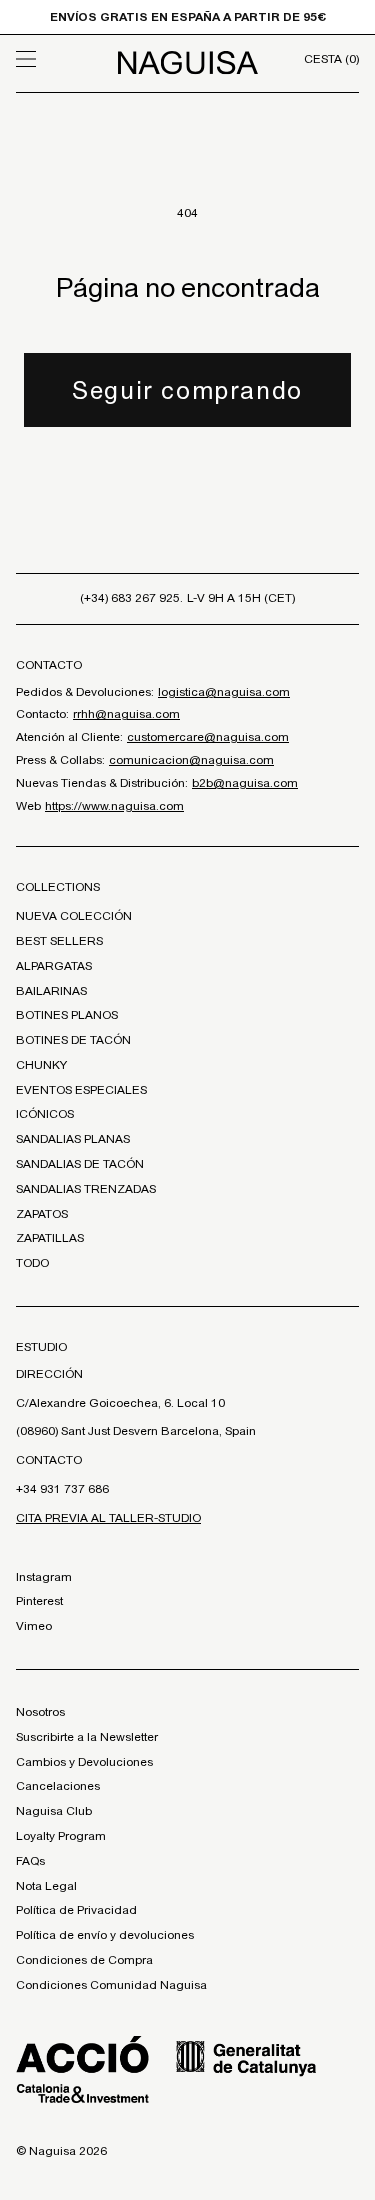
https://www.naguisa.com (114, 806)
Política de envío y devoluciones (105, 1935)
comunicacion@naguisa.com (191, 760)
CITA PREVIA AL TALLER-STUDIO (108, 1518)
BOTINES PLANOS (67, 1015)
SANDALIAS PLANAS (73, 1139)
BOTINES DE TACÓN (73, 1040)
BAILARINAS (51, 991)
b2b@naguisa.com (245, 783)
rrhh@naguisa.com (126, 714)
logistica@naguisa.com (224, 692)
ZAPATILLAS (50, 1238)
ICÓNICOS (45, 1114)
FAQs (30, 1861)
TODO (32, 1263)
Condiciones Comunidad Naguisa (111, 1985)
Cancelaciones (58, 1786)
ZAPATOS (42, 1214)
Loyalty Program (61, 1836)
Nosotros (40, 1712)
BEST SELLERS (59, 941)
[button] (59, 59)
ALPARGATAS (54, 966)
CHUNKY (41, 1065)
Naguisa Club (54, 1811)
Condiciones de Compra (84, 1960)
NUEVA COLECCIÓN (74, 916)
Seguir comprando (187, 390)
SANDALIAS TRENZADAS (86, 1189)
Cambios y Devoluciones (84, 1762)
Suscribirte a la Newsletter (87, 1737)
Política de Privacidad (76, 1910)
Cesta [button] (331, 59)
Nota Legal (46, 1886)
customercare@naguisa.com (208, 737)
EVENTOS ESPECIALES (81, 1090)
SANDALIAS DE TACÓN (80, 1164)
